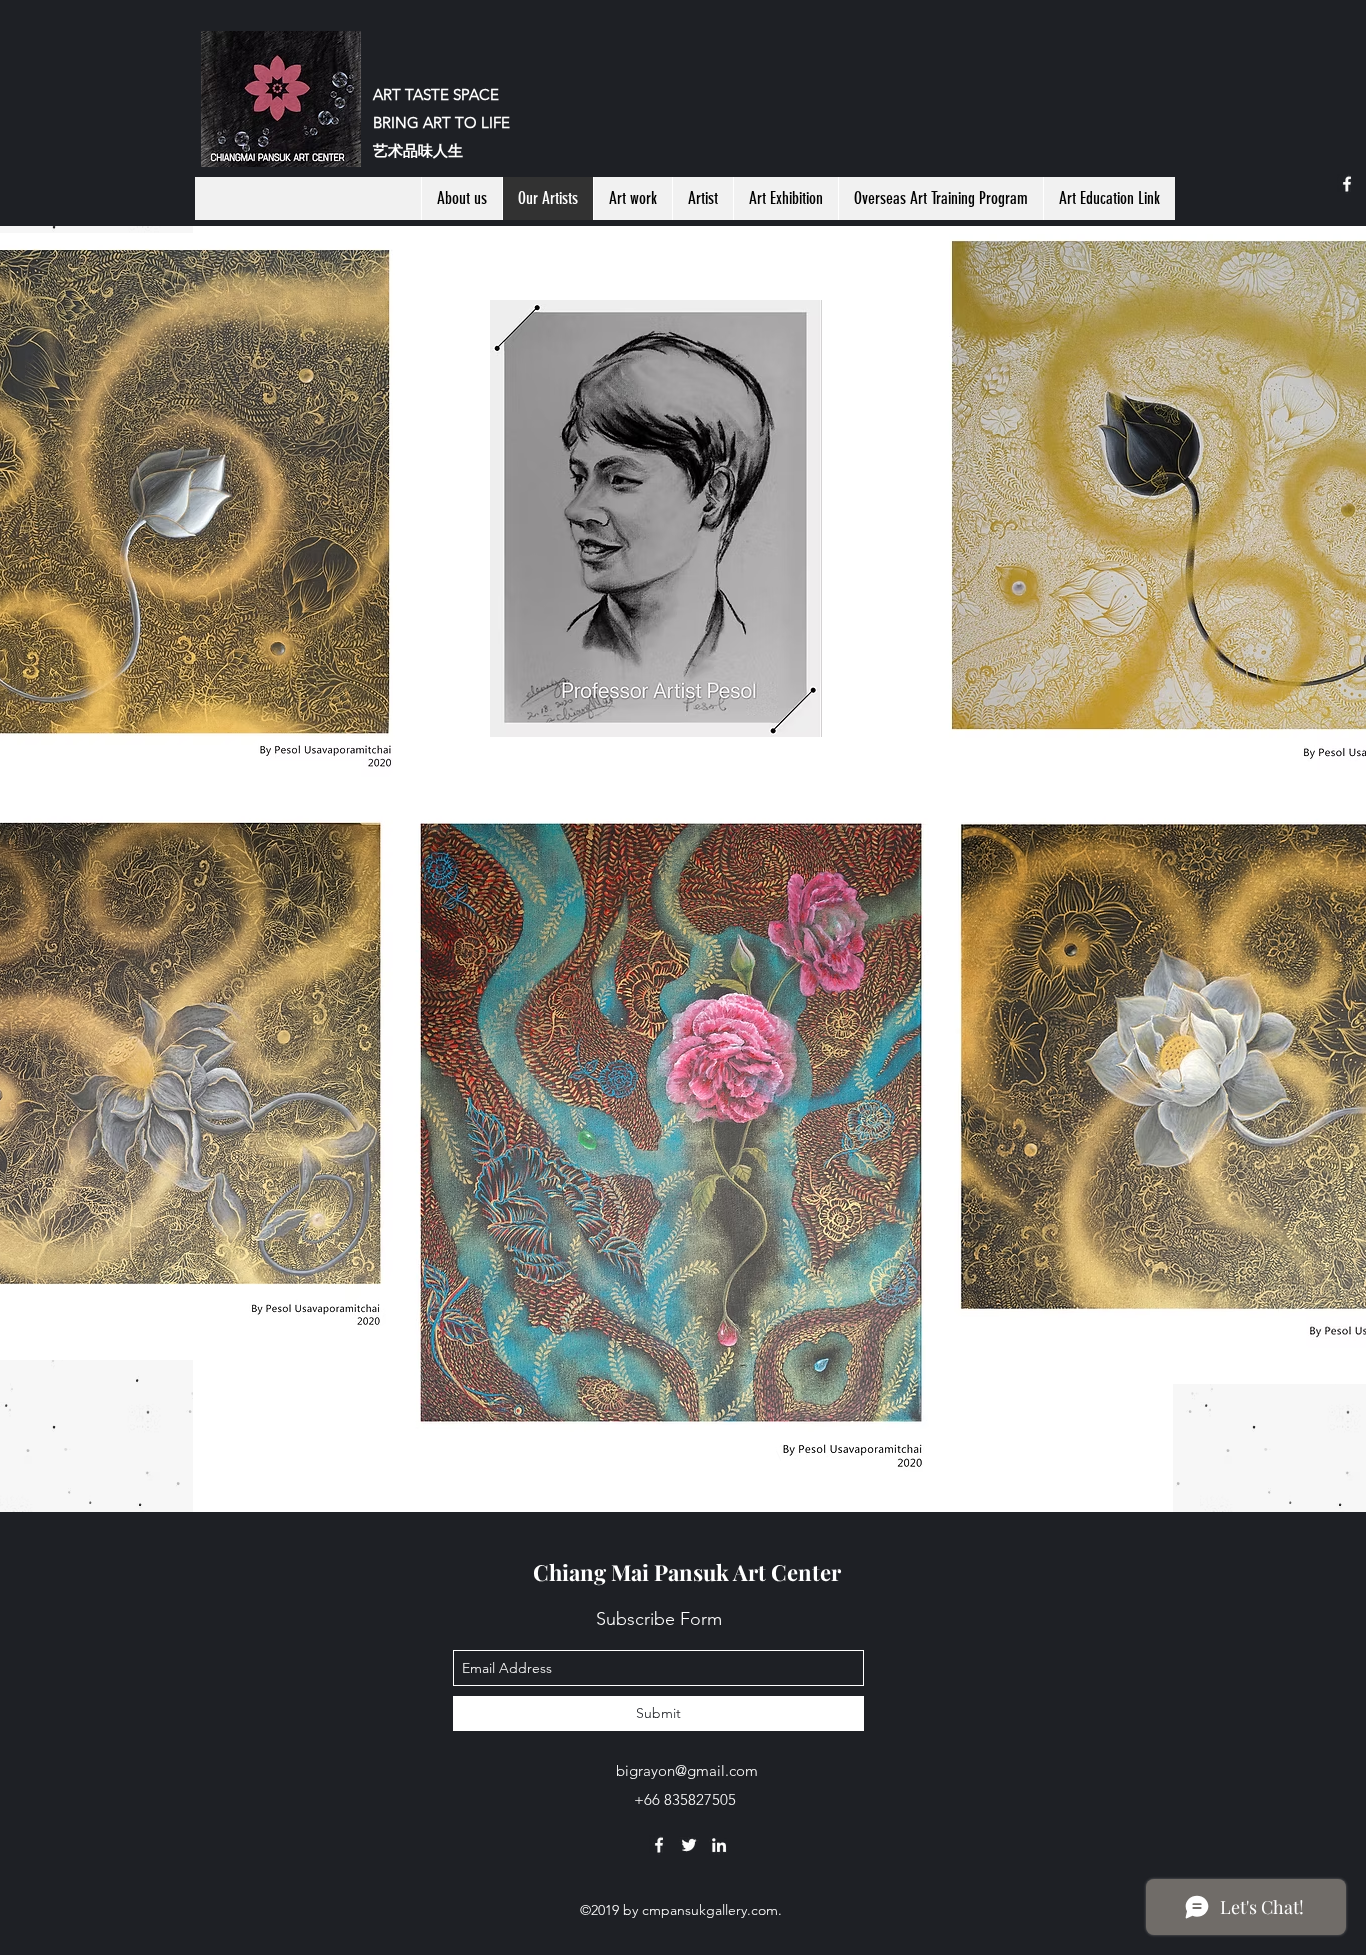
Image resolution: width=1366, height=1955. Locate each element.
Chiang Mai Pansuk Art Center (687, 1572)
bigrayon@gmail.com (687, 1770)
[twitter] (689, 1845)
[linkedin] (719, 1845)
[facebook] (1347, 184)
